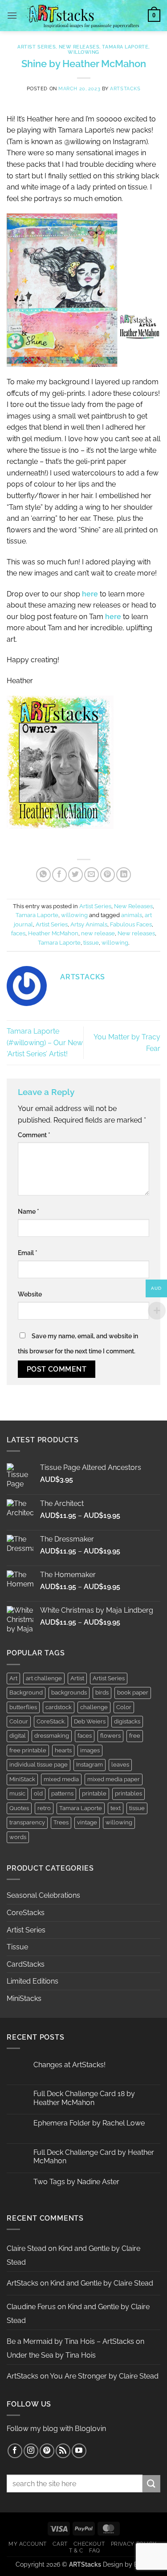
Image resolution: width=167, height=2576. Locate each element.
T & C (76, 2550)
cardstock (59, 1707)
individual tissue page (39, 1765)
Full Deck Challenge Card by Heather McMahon (94, 2157)
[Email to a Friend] (92, 875)
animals (132, 915)
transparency (27, 1822)
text (116, 1808)
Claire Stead (26, 2248)
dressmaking (52, 1736)
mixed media (61, 1779)
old (38, 1793)
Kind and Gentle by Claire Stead (102, 2283)
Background (26, 1693)
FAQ (95, 2550)
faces (18, 933)
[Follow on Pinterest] (47, 2451)
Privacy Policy (134, 2544)
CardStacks (26, 1964)
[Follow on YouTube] (79, 2451)
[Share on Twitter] (75, 875)
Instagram (90, 1765)
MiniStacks (24, 1998)
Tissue (17, 1947)
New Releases (79, 47)
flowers (110, 1736)
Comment (34, 1135)
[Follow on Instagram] (31, 2451)
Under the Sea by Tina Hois (51, 2355)
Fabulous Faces (131, 924)
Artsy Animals (89, 924)
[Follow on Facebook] (15, 2451)
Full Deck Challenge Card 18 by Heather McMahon (84, 2098)
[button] (12, 15)
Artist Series (37, 47)
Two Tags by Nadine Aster (76, 2182)
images (90, 1750)
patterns (62, 1793)
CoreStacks (26, 1913)
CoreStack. (51, 1721)
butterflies (23, 1707)
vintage (87, 1822)
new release (98, 933)
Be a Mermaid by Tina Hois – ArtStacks (70, 2341)
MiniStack (22, 1779)
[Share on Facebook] (59, 875)
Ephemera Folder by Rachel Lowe (89, 2123)
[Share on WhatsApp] (43, 875)
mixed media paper (114, 1779)
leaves (120, 1765)
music (17, 1793)
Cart (60, 2544)
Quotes (19, 1808)
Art (13, 1678)
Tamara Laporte (125, 47)
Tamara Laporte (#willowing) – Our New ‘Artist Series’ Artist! (45, 1042)
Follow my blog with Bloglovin (56, 2429)
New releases (136, 933)
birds (102, 1693)
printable (94, 1793)
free (135, 1736)
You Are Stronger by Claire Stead (104, 2376)
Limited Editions (33, 1981)
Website (30, 1294)
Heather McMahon (53, 933)
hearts (63, 1750)
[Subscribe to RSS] (63, 2451)
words (18, 1837)
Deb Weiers (90, 1721)
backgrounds (69, 1693)
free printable (28, 1750)
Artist (77, 1678)
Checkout (89, 2544)
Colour (19, 1721)
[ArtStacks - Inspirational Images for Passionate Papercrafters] (83, 16)
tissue (91, 943)
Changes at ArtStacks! (69, 2065)
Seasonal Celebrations (43, 1895)
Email (28, 1253)
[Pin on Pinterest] (108, 875)
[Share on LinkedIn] (124, 875)
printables (128, 1793)
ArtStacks (125, 89)
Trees (61, 1822)
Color (124, 1707)
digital (18, 1736)
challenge (94, 1707)
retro (44, 1808)
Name (29, 1211)
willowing (83, 52)
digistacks (127, 1721)
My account (28, 2544)
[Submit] (151, 2484)
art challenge (44, 1678)
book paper (133, 1693)
